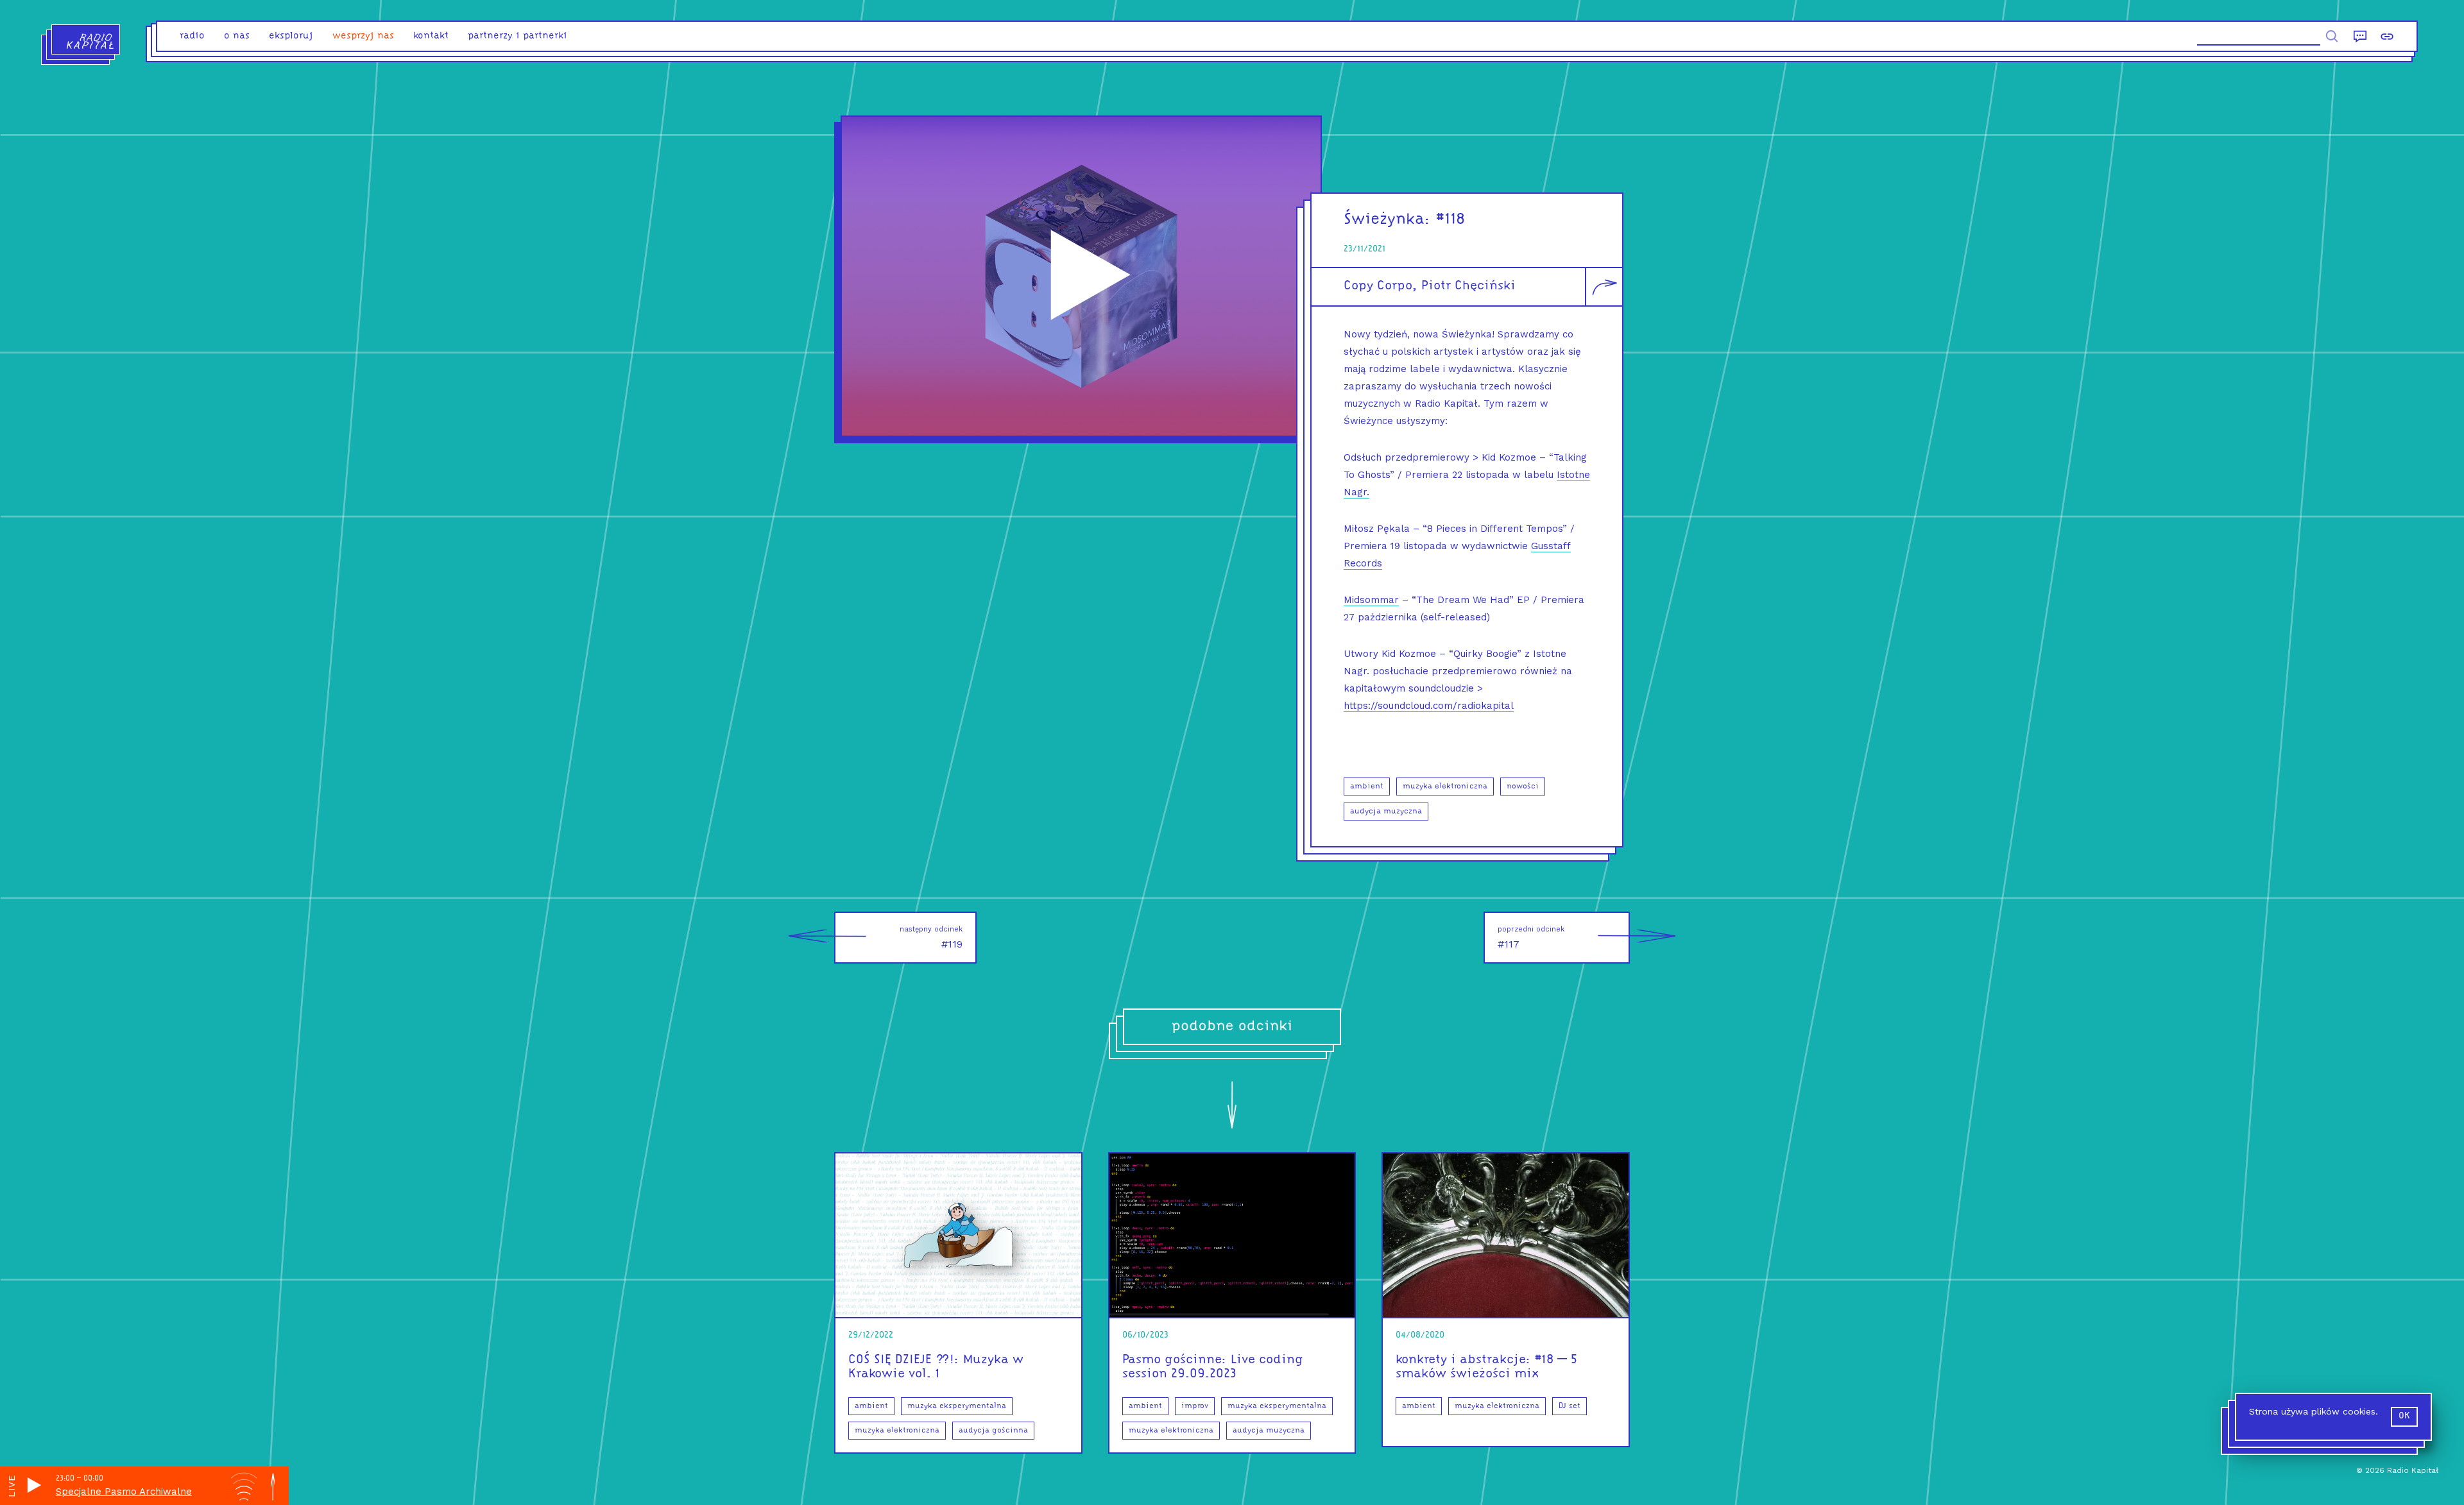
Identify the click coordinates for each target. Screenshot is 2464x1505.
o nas (237, 36)
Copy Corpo (1378, 286)
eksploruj (291, 36)
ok (2404, 1416)
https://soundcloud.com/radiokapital (1429, 706)
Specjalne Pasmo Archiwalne (124, 1492)
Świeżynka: (1387, 220)
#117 (1531, 938)
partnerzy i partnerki (518, 36)
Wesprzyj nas (363, 36)
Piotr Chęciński (1468, 286)
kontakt (431, 36)
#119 (931, 938)
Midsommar (1371, 600)
